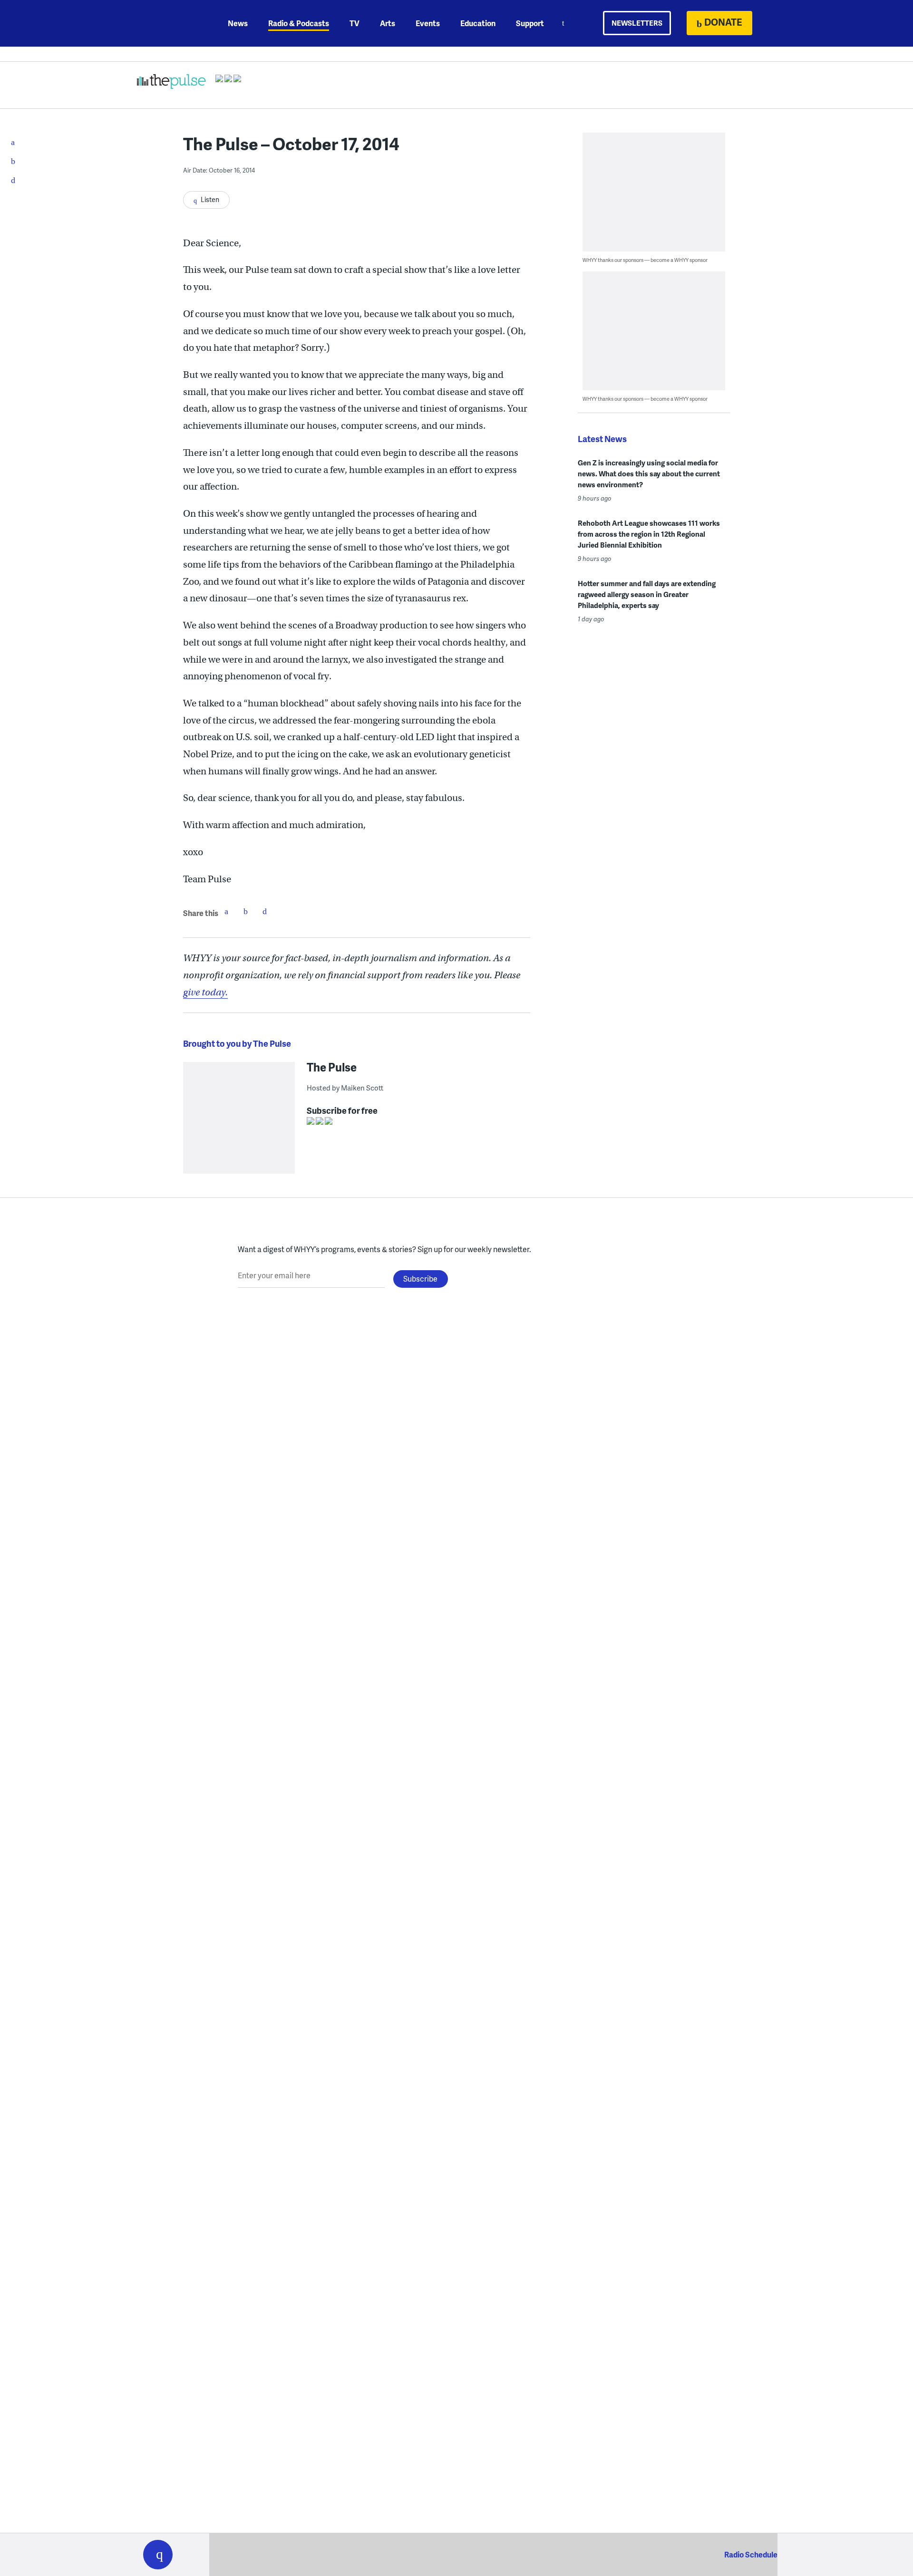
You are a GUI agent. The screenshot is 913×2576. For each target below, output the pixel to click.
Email (264, 911)
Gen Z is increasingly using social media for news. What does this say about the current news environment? (649, 473)
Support (530, 23)
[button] (158, 2555)
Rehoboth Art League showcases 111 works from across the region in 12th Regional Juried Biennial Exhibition (649, 534)
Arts (388, 23)
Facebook (226, 911)
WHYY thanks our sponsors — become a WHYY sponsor (645, 260)
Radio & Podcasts (299, 23)
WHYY (170, 23)
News (238, 23)
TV (355, 23)
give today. (205, 992)
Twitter (245, 911)
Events (428, 23)
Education (478, 23)
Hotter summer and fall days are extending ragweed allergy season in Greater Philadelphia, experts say (647, 594)
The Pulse (332, 1067)
